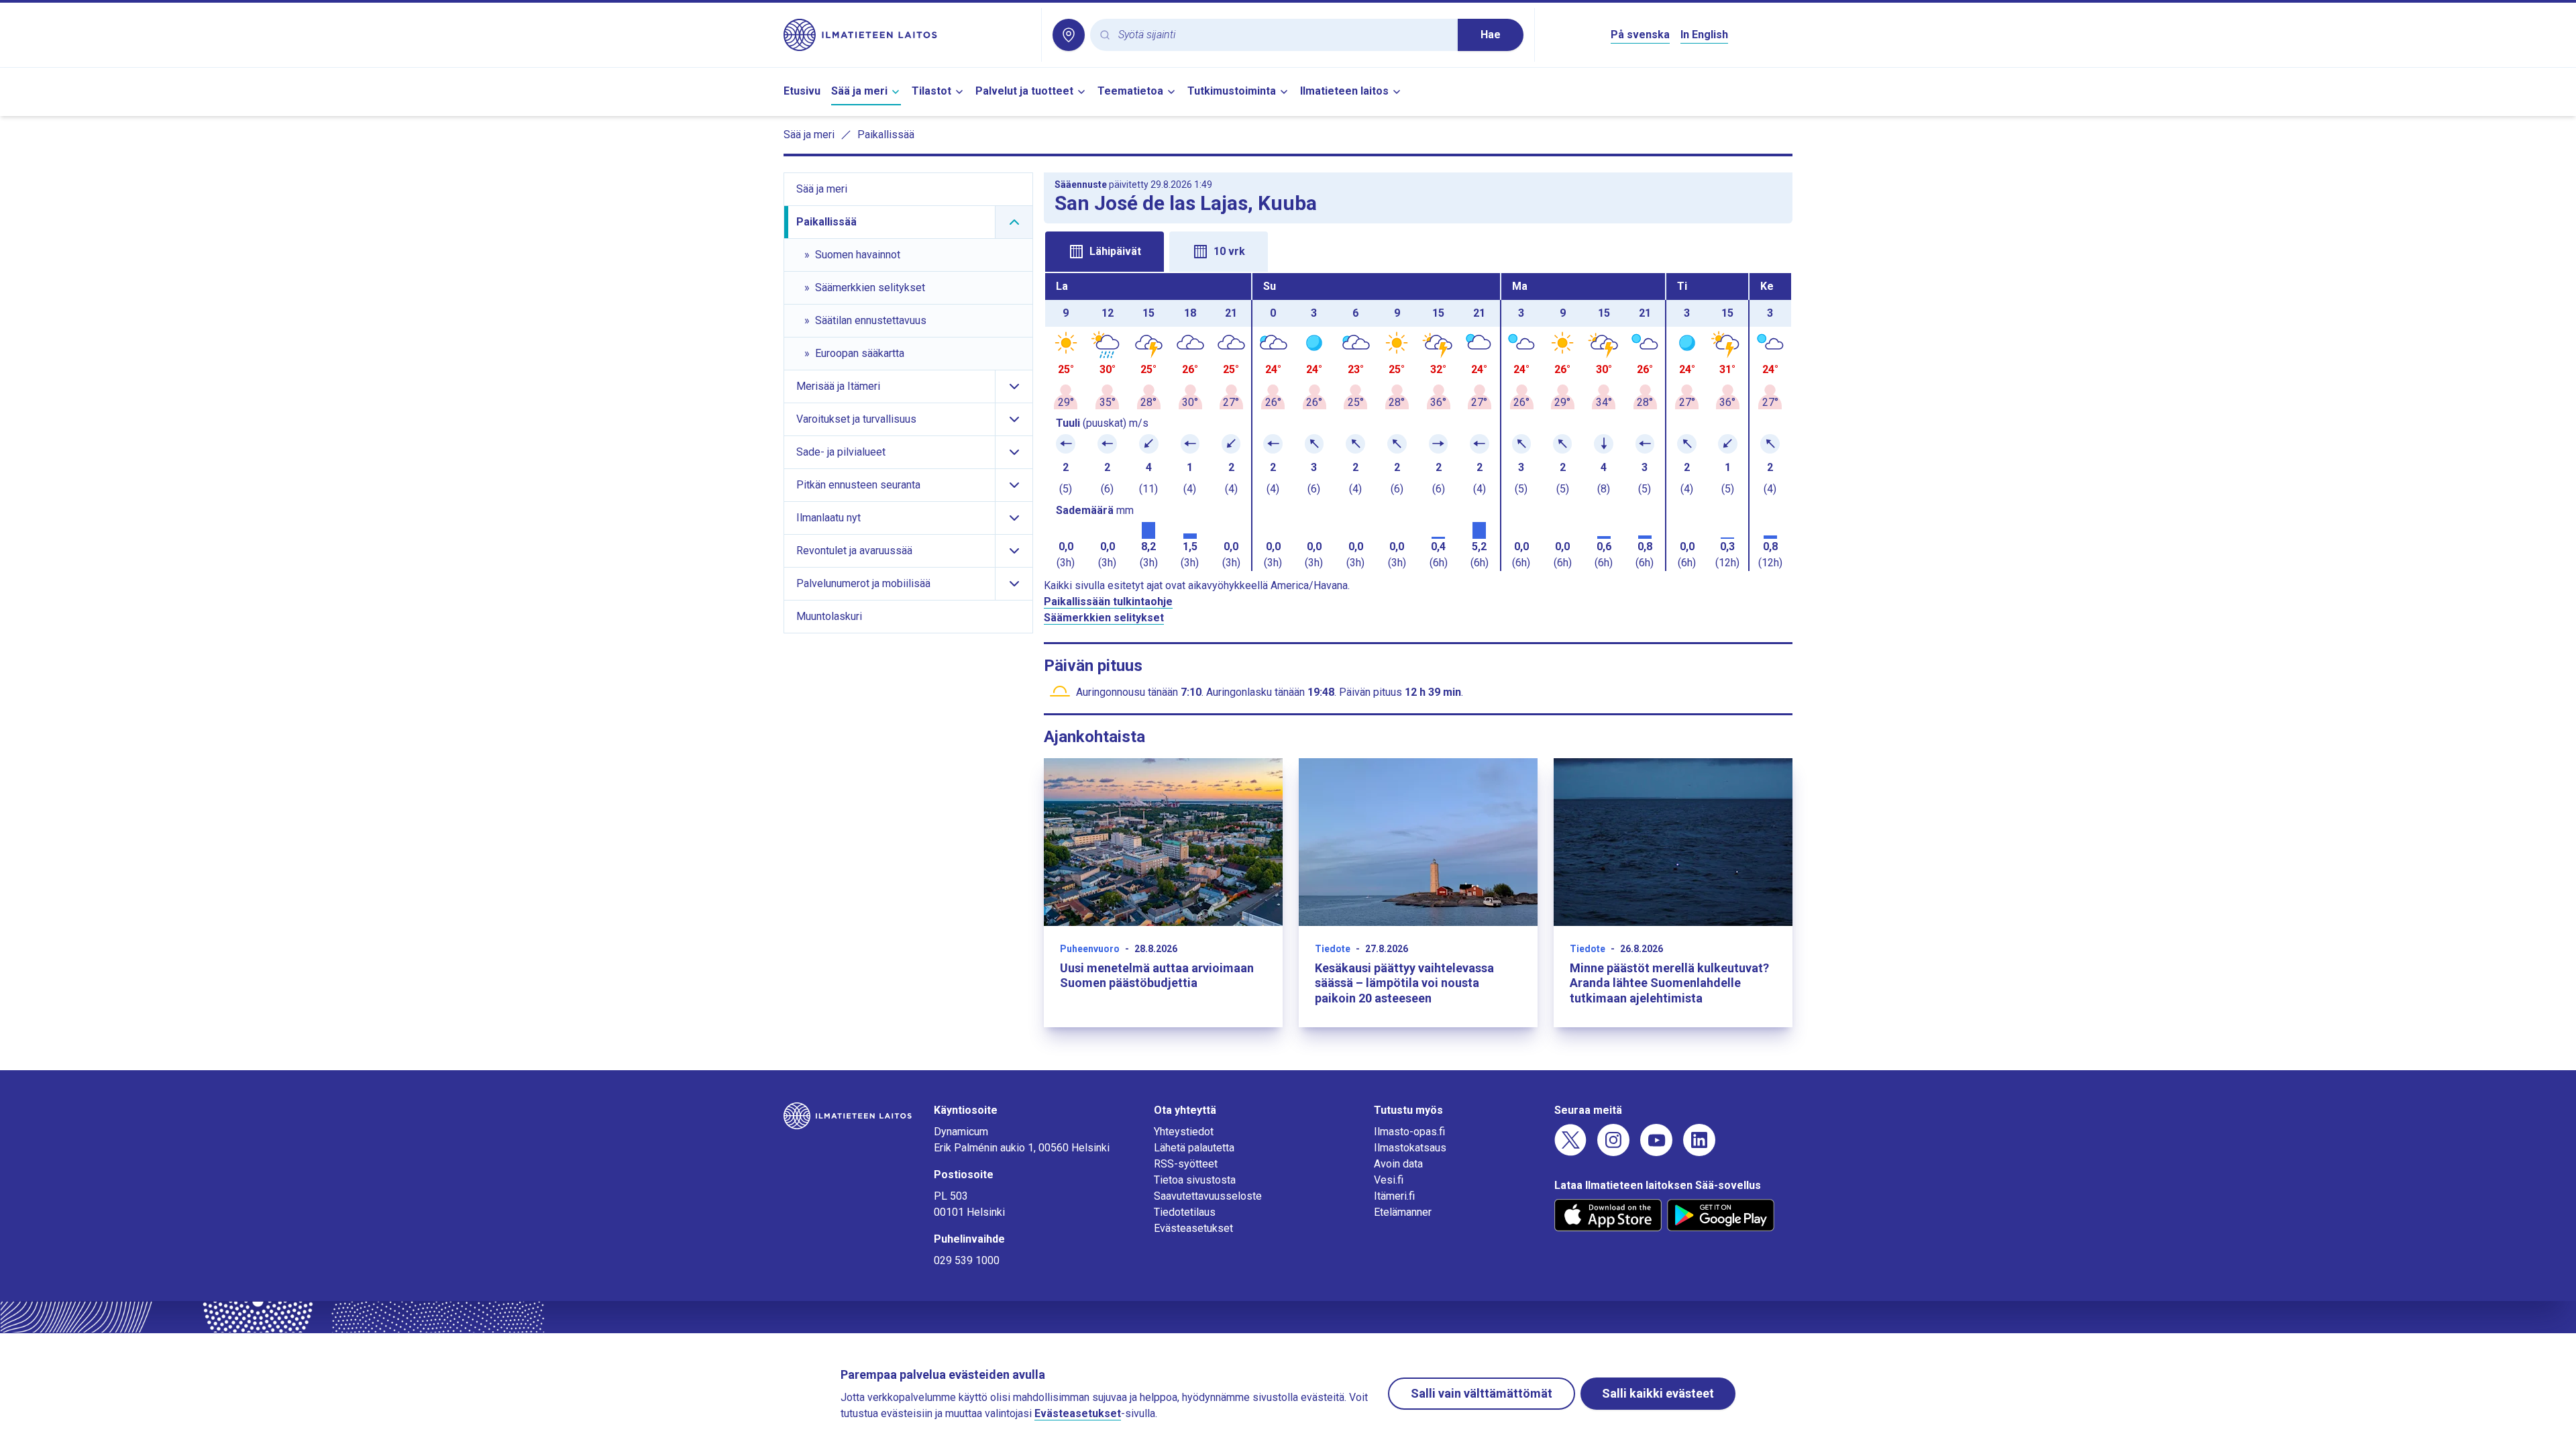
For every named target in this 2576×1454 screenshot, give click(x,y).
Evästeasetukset (1193, 1228)
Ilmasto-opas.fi (1409, 1132)
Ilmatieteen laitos (1344, 91)
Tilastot (931, 91)
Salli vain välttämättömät (1482, 1393)
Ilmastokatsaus (1410, 1148)
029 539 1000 (967, 1260)
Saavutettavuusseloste (1208, 1196)
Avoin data (1398, 1164)
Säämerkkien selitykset (1104, 618)
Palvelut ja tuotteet (1024, 91)
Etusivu (802, 91)
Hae (1491, 35)
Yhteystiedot (1184, 1132)
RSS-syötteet (1186, 1164)
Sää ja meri (859, 91)
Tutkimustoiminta (1232, 91)
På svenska (1640, 35)
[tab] (1105, 252)
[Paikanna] (1069, 35)
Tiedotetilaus (1185, 1212)
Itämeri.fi (1394, 1196)
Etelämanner (1403, 1212)
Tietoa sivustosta (1195, 1180)
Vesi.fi (1389, 1180)
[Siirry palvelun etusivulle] (907, 35)
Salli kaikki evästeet (1658, 1393)
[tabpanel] (1418, 422)
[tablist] (1418, 250)
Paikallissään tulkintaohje (1108, 602)
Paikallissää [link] (886, 135)
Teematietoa (1130, 91)
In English (1704, 35)
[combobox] (1283, 35)
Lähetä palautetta (1194, 1148)
